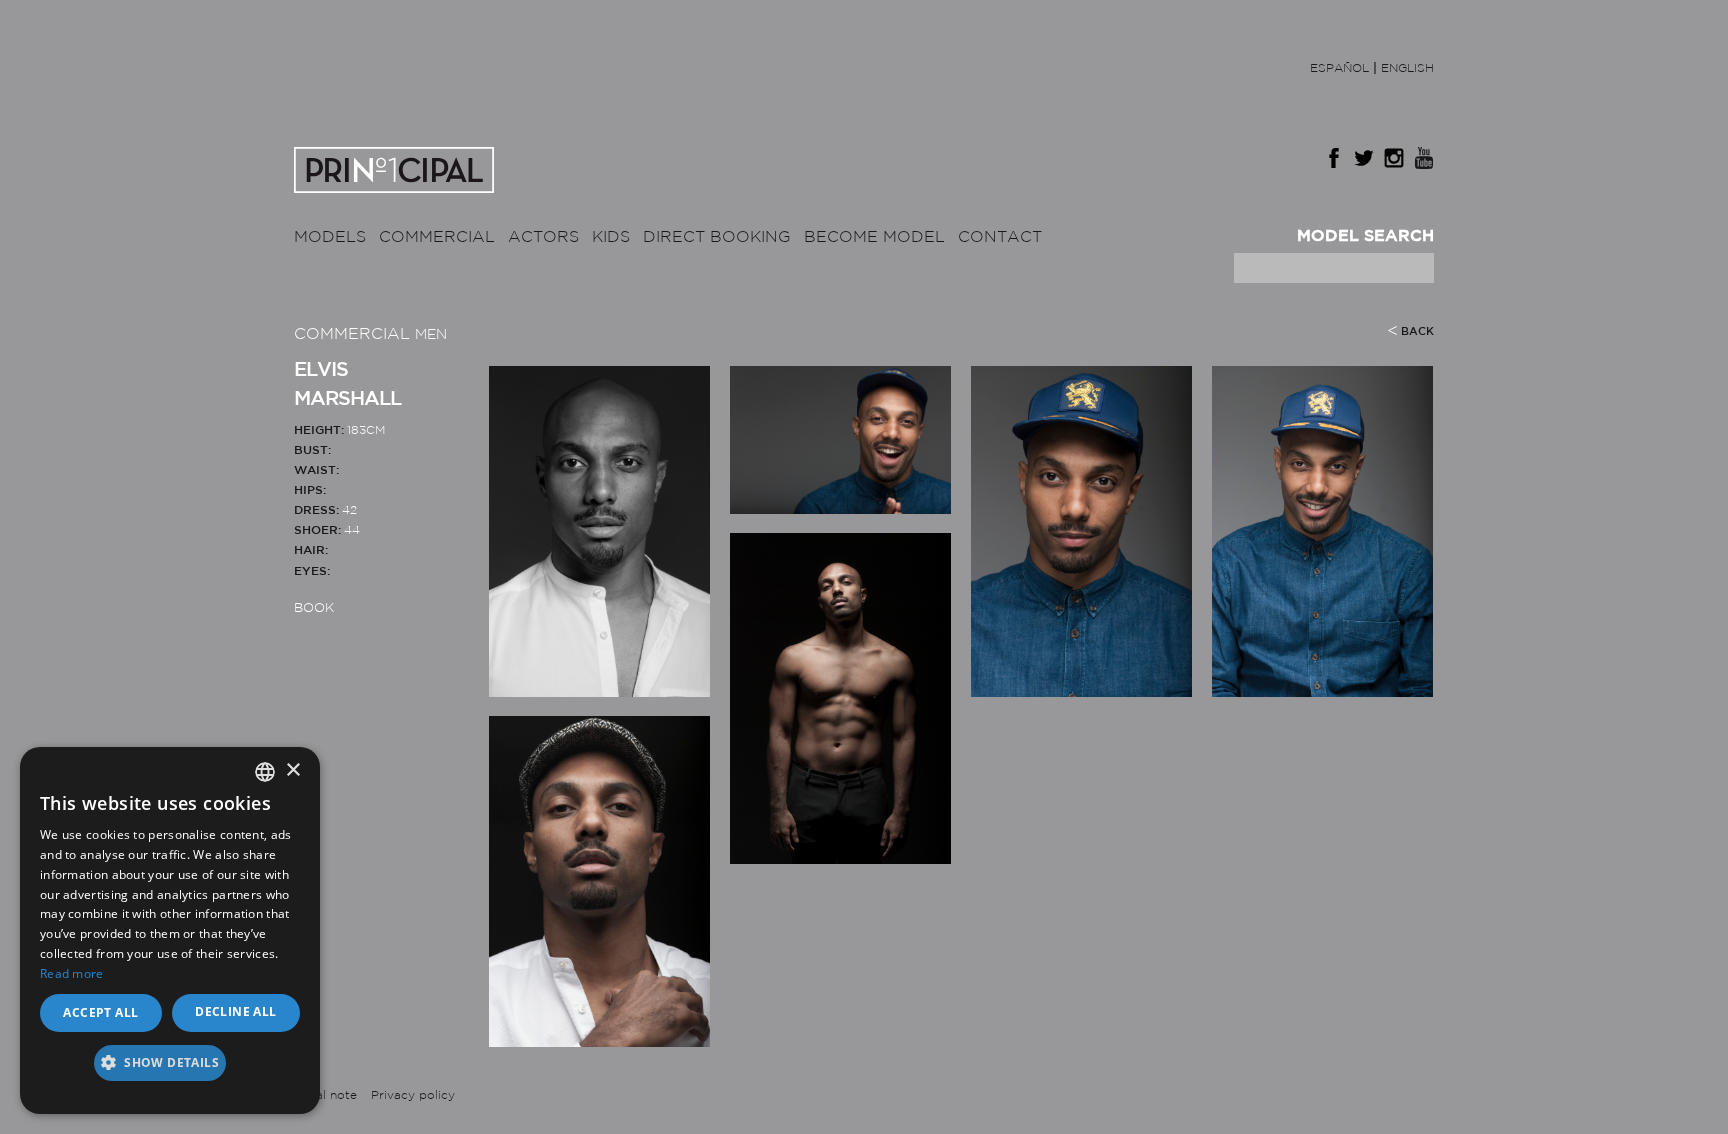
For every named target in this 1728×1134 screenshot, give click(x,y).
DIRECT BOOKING (717, 237)
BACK (1417, 332)
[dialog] (170, 930)
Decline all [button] (235, 1011)
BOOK (314, 608)
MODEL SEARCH (1365, 236)
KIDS (611, 237)
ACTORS (543, 237)
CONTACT (1000, 237)
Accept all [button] (100, 1012)
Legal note (325, 1095)
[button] (170, 1069)
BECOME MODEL (874, 237)
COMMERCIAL (437, 237)
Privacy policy (413, 1095)
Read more (72, 973)
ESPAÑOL (1339, 68)
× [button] (292, 770)
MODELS (330, 237)
